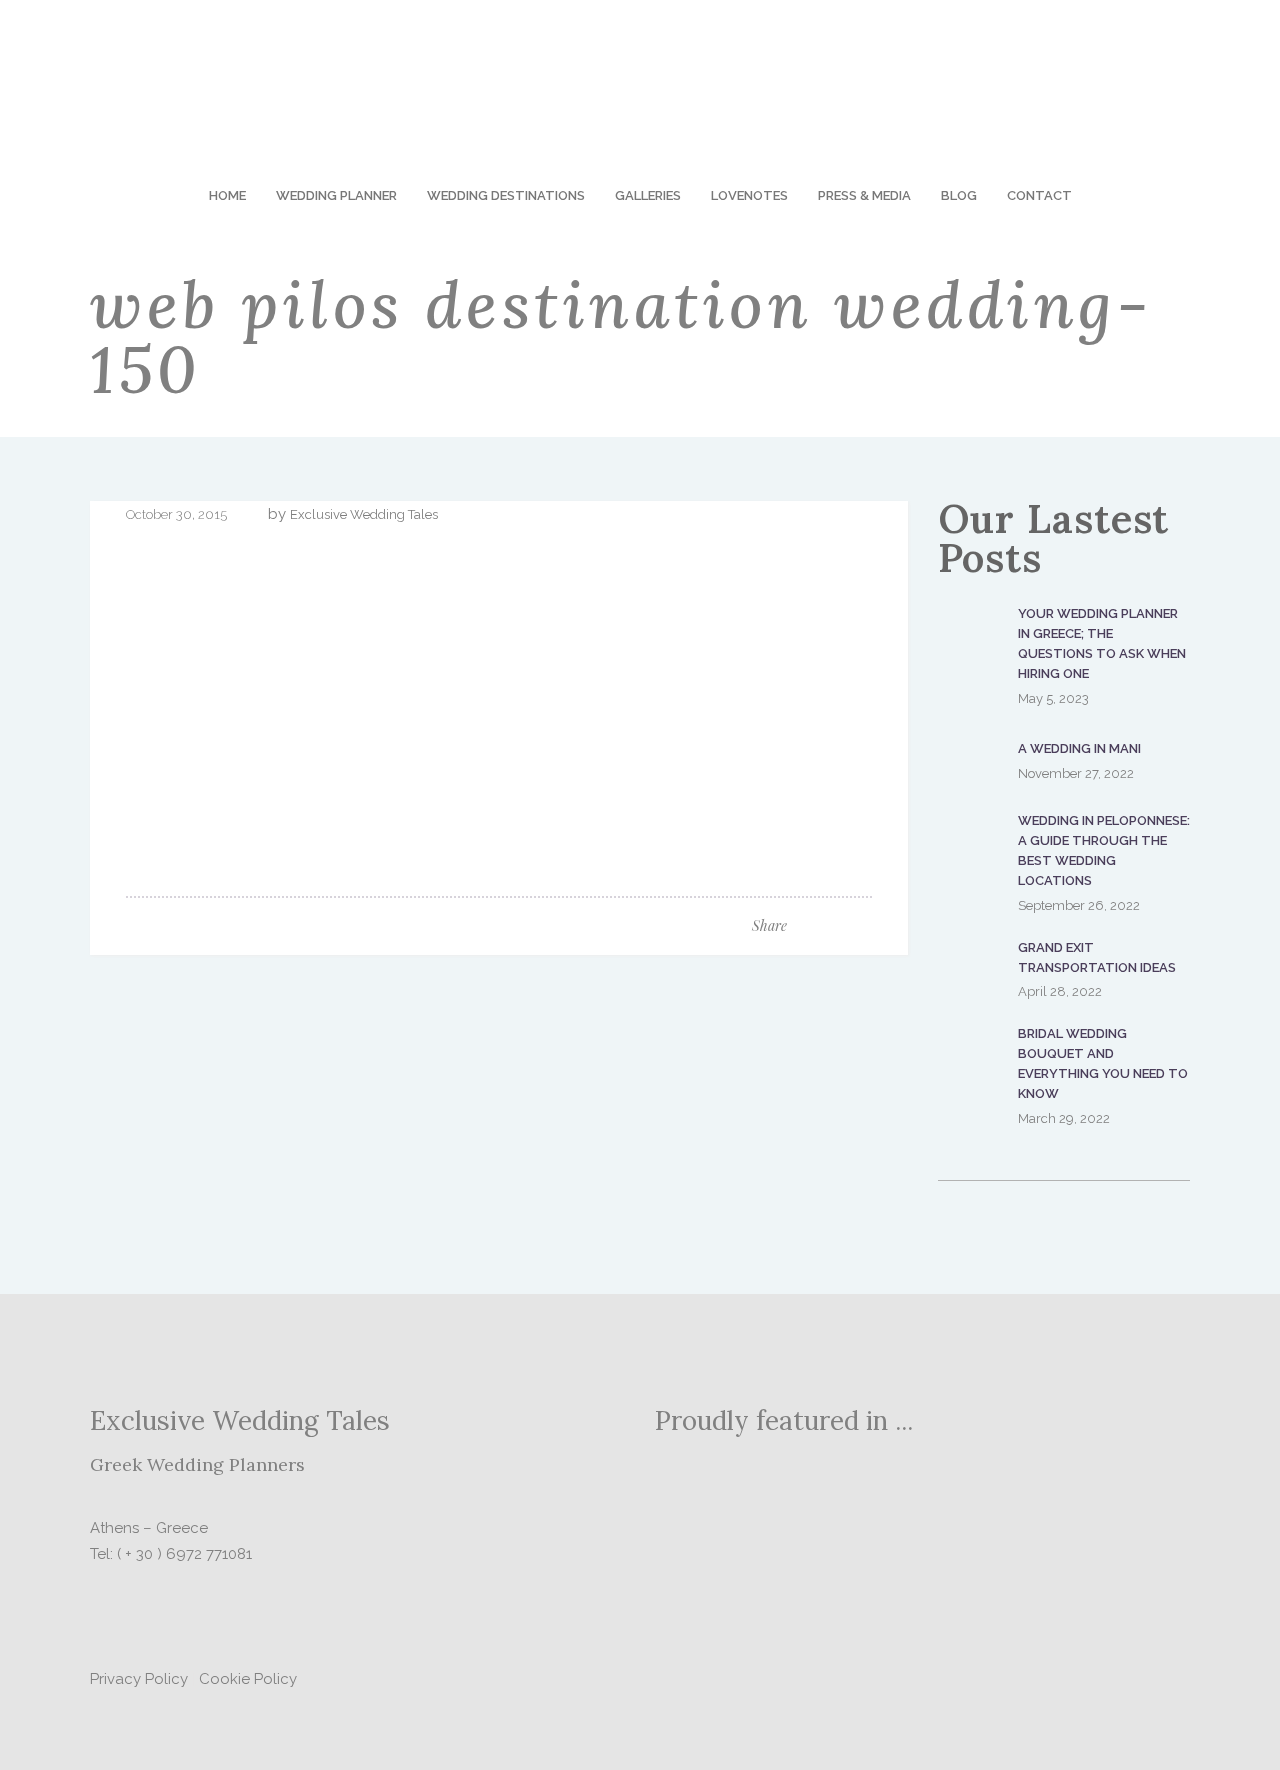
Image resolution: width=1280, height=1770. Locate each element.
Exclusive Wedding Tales (364, 514)
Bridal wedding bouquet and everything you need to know (1103, 1063)
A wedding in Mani (1079, 748)
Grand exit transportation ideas (1097, 957)
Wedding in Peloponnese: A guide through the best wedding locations (1104, 850)
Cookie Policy (248, 1679)
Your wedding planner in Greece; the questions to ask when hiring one (1102, 643)
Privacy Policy (139, 1679)
